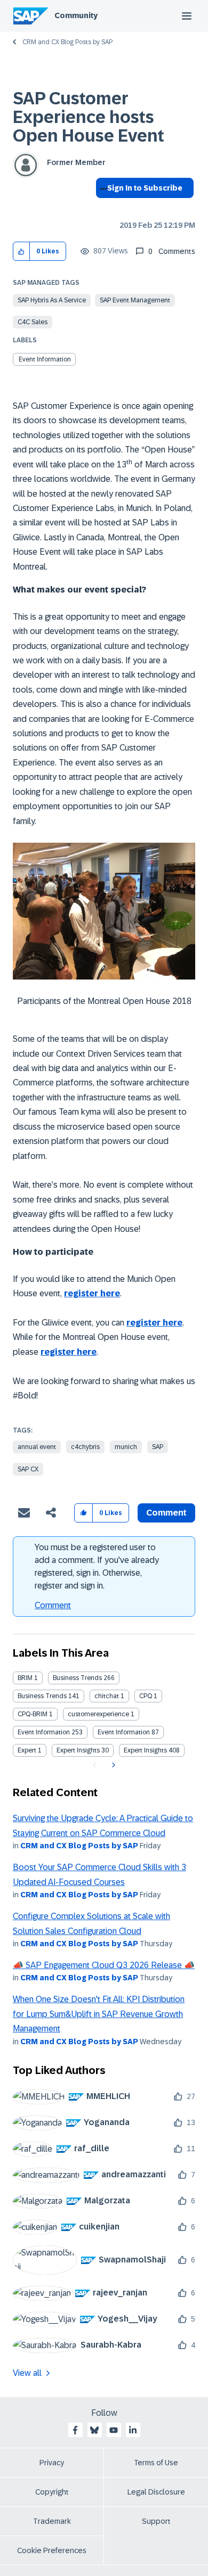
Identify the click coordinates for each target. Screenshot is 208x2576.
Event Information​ (124, 1732)
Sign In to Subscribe (145, 188)
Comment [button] (166, 1513)
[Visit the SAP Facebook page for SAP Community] (75, 2430)
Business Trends (77, 1678)
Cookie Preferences (52, 2550)
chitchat (107, 1696)
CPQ (146, 1696)
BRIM (25, 1678)
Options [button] (102, 207)
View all (27, 2373)
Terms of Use (156, 2463)
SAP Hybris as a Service (52, 300)
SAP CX (28, 1469)
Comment (53, 1605)
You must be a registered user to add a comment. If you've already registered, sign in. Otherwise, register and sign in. (97, 1566)
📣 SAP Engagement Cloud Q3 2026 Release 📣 (104, 1965)
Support (156, 2521)
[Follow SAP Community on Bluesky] (94, 2430)
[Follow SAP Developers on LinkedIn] (133, 2430)
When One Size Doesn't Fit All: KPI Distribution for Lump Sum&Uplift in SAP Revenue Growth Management (99, 2014)
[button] (22, 252)
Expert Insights (78, 1750)
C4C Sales (33, 322)
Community (76, 15)
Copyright (52, 2492)
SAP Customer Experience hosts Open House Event (89, 117)
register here (92, 1293)
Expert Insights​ (145, 1750)
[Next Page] (112, 1765)
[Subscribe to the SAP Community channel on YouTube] (114, 2430)
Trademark (52, 2521)
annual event (37, 1447)
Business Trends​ (42, 1696)
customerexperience (98, 1714)
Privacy (52, 2463)
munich (126, 1447)
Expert (27, 1750)
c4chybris (85, 1447)
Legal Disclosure (156, 2492)
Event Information (45, 359)
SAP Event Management (135, 300)
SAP (158, 1447)
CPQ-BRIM (33, 1714)
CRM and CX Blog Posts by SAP (67, 42)
